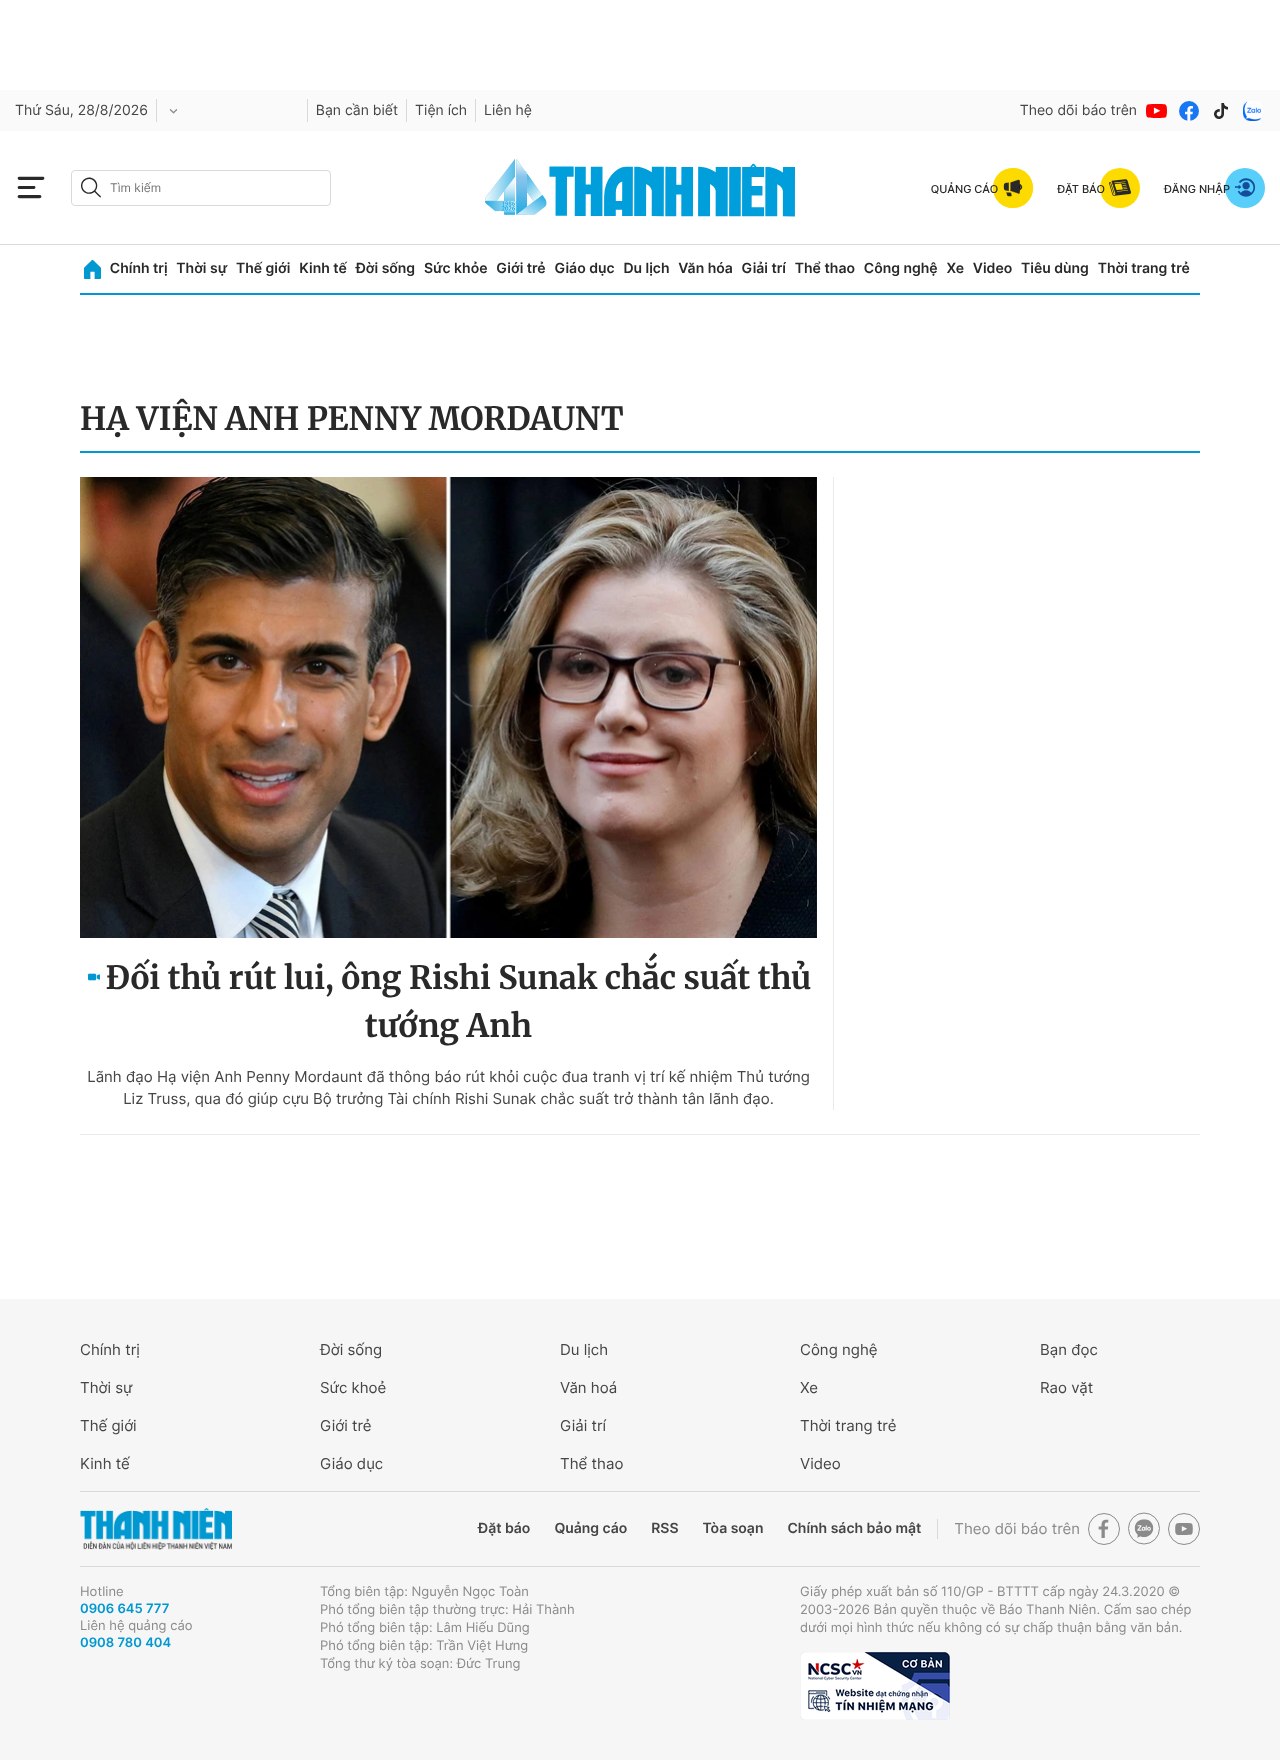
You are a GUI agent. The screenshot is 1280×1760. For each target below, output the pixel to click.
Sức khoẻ (353, 1387)
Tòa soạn (733, 1528)
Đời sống (385, 268)
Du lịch (646, 268)
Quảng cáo (590, 1528)
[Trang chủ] (92, 269)
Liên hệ (508, 110)
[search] (201, 188)
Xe (955, 268)
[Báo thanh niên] (640, 187)
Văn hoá (588, 1387)
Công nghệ (901, 268)
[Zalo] (1253, 111)
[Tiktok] (1221, 111)
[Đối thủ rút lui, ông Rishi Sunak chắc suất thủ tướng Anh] (448, 707)
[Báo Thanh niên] (156, 1529)
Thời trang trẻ (1144, 268)
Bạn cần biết (357, 110)
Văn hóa (705, 268)
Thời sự (201, 268)
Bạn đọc (1069, 1349)
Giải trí (764, 268)
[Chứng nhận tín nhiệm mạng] (875, 1686)
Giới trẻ (520, 268)
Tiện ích (441, 110)
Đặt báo (504, 1528)
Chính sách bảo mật (854, 1528)
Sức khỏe (456, 268)
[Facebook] (1189, 111)
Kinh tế (323, 268)
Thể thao (825, 268)
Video (992, 268)
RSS (664, 1528)
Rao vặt (1066, 1387)
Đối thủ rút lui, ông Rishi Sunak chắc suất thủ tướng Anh (459, 1002)
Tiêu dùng (1055, 268)
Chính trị (139, 268)
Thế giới (263, 268)
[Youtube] (1157, 111)
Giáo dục (584, 268)
